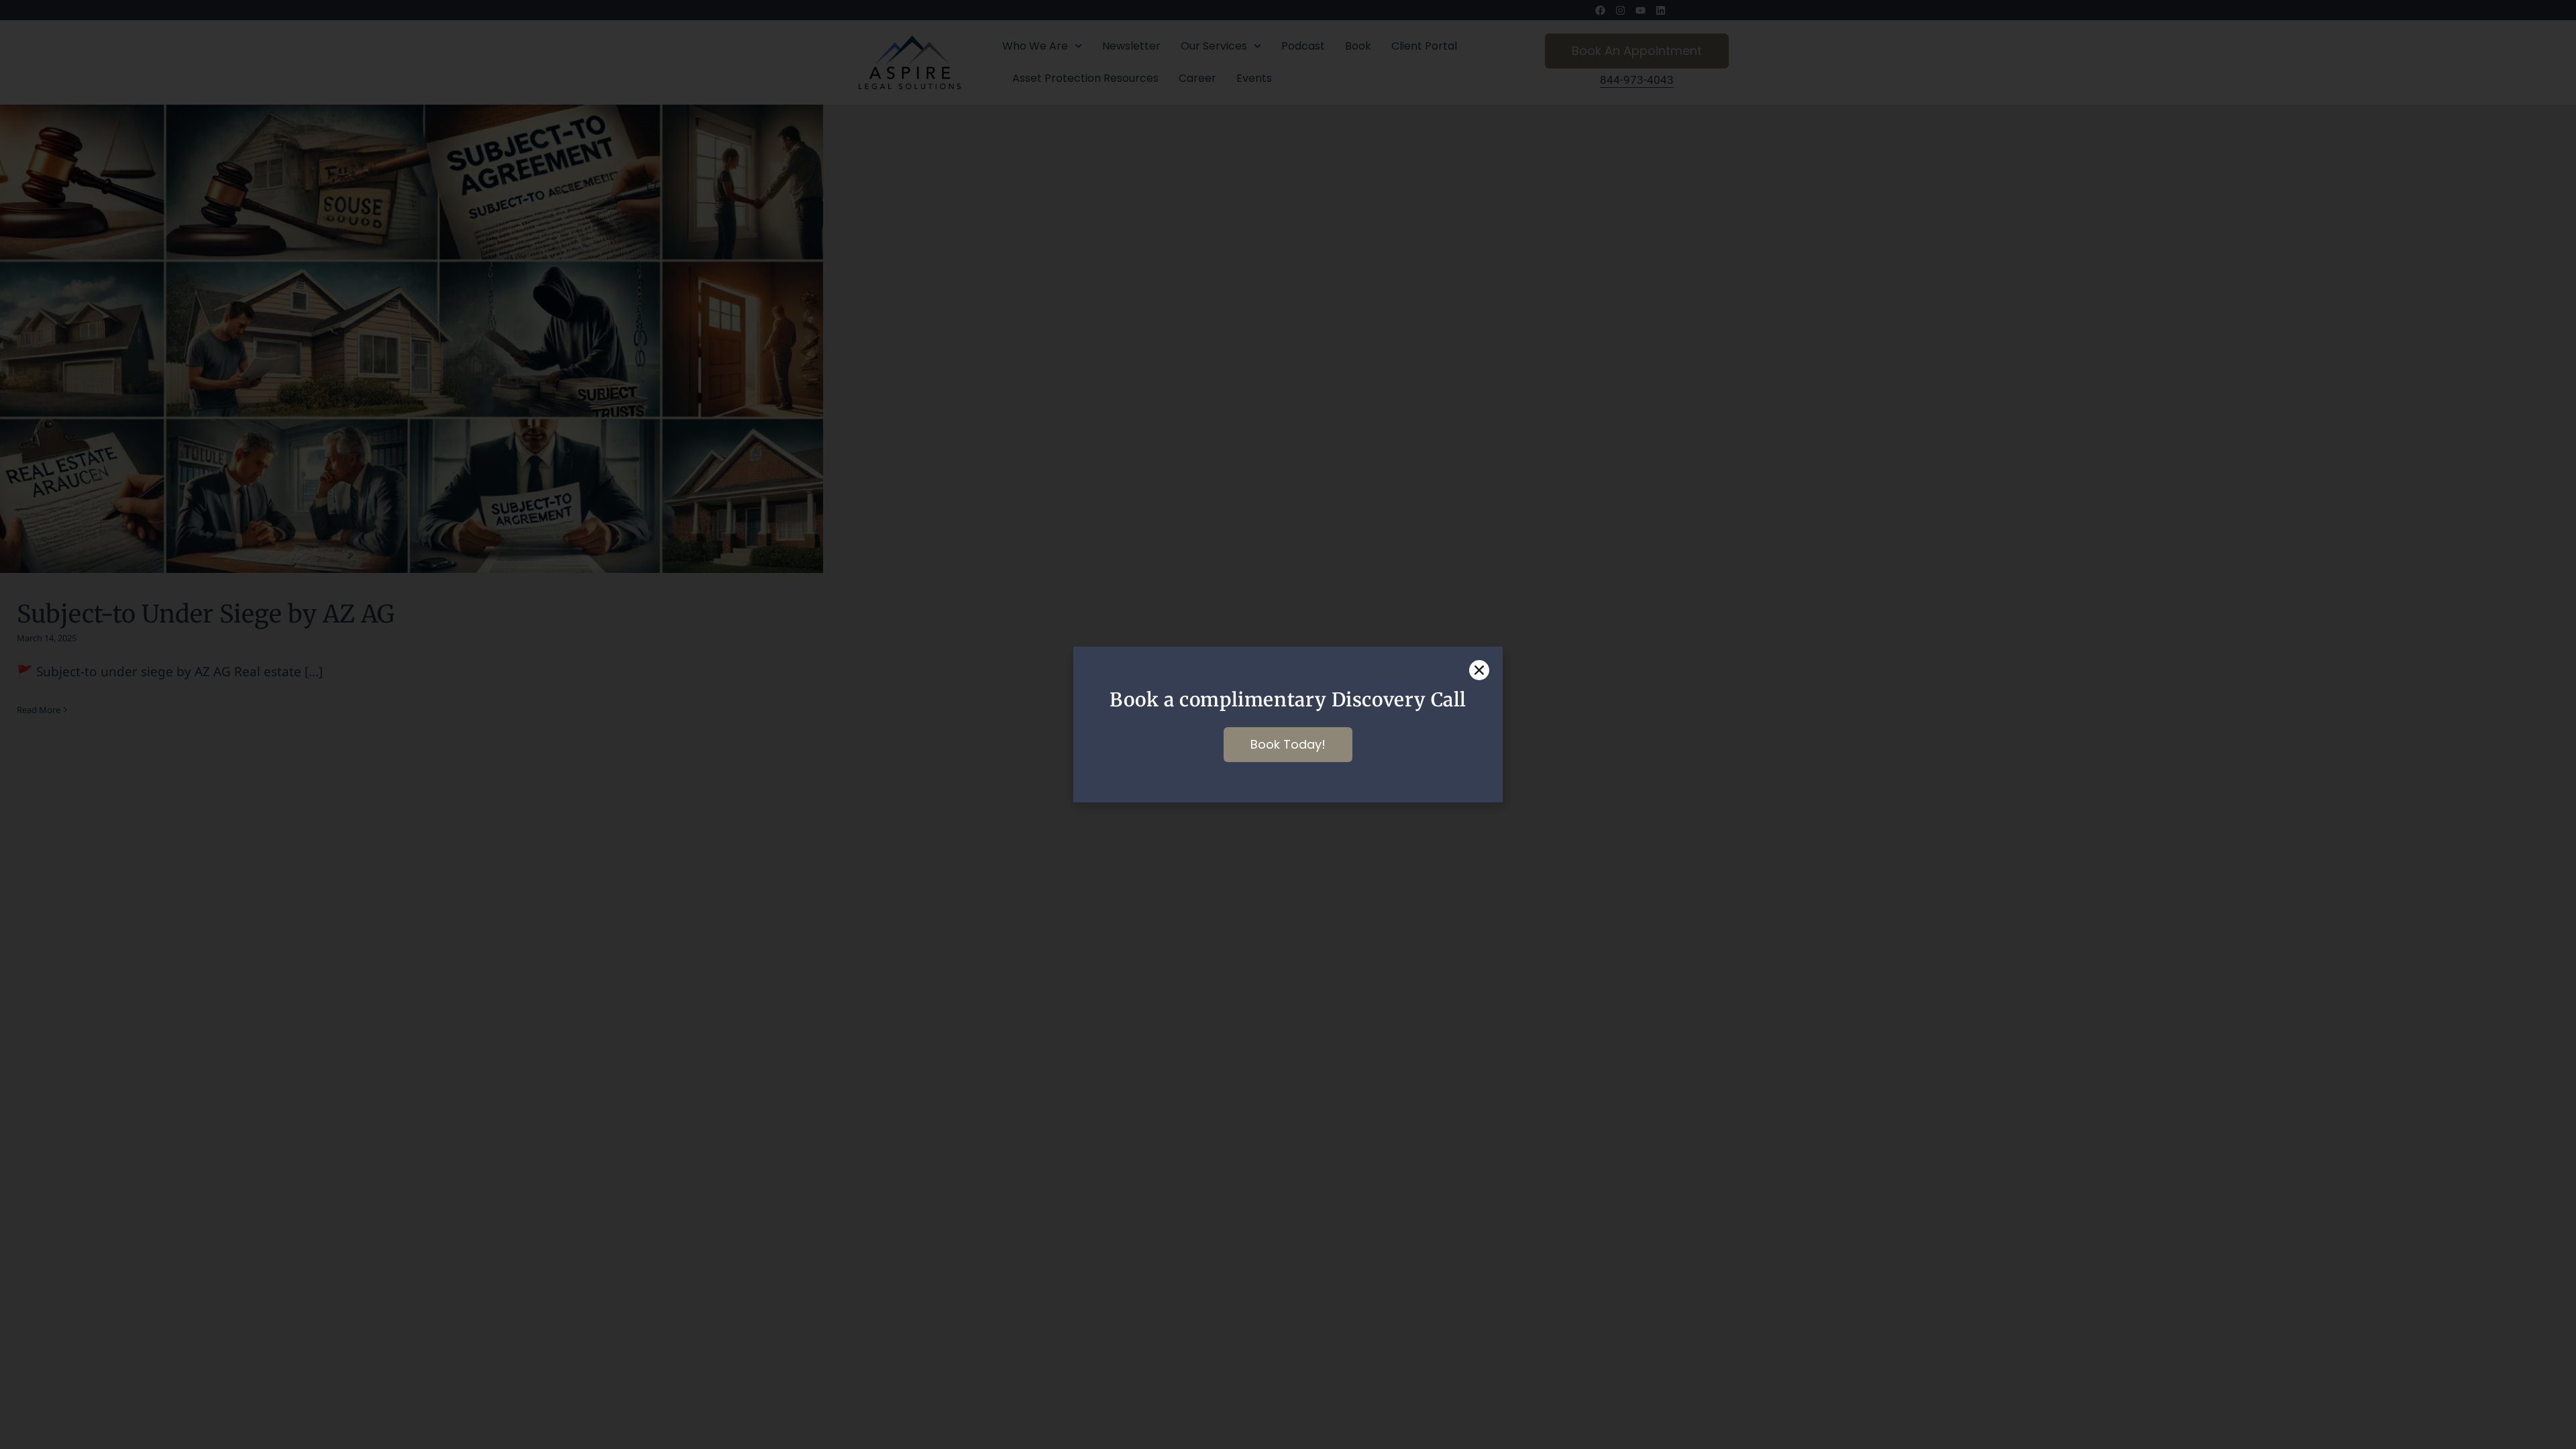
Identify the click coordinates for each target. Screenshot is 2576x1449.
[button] (1479, 670)
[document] (1288, 724)
